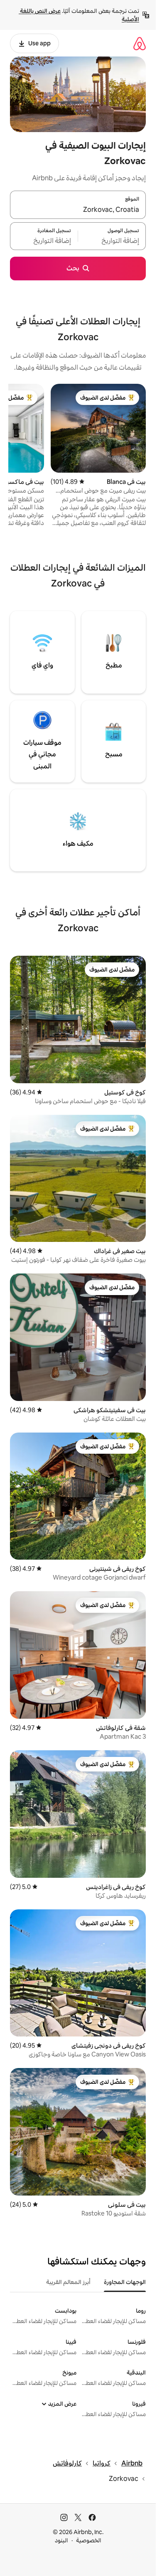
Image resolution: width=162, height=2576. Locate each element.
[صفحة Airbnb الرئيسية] (140, 43)
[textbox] (112, 241)
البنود (61, 2540)
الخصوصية (89, 2540)
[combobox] (78, 210)
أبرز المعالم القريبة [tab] (68, 2282)
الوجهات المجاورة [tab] (125, 2282)
